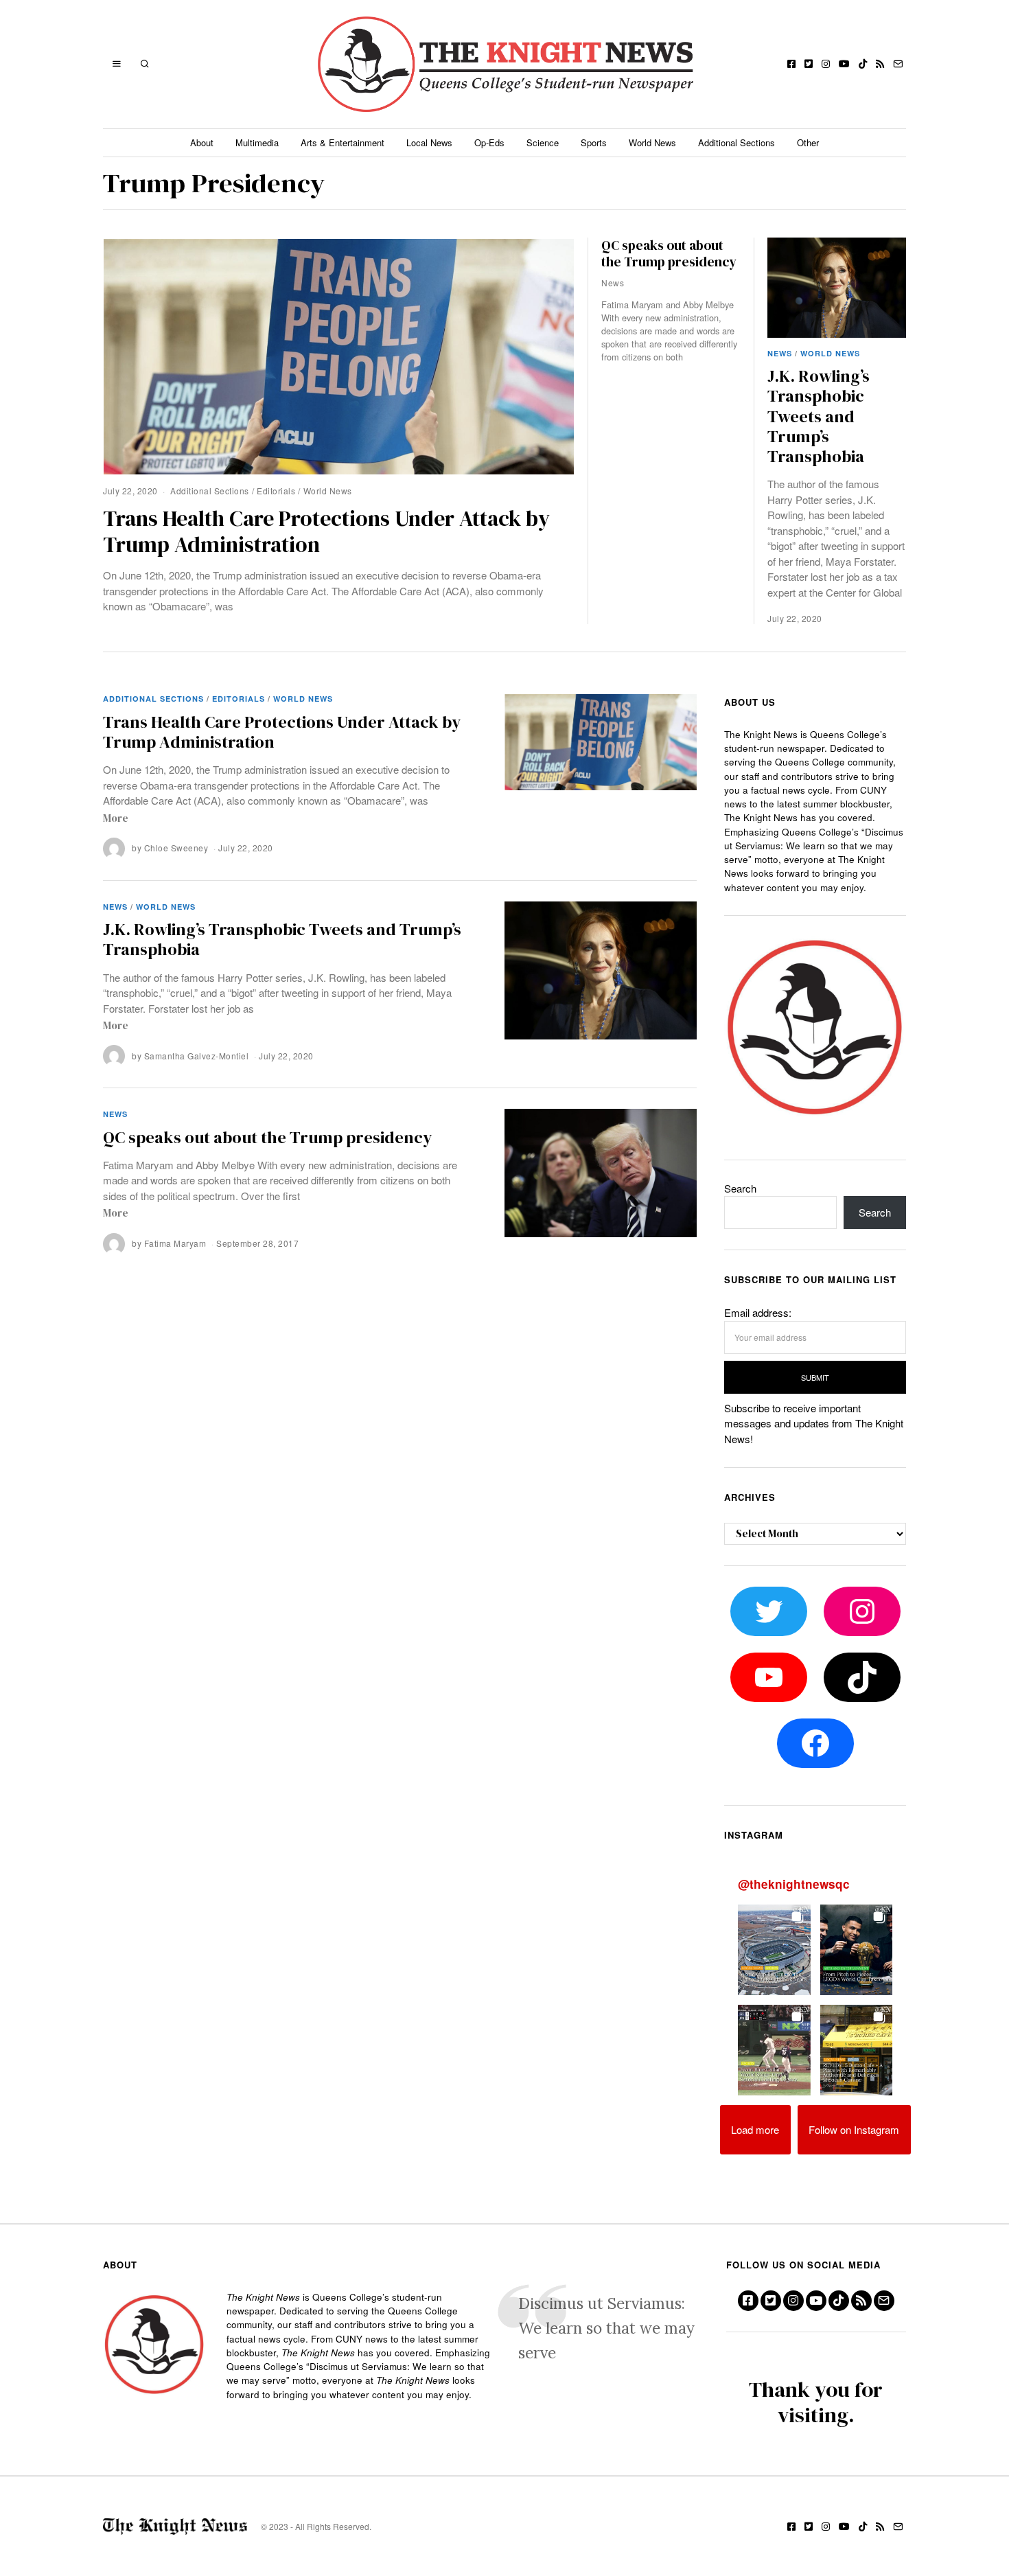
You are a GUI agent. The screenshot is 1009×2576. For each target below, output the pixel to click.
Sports (594, 142)
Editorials (276, 491)
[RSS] (880, 64)
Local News (429, 142)
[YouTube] (844, 64)
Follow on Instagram (854, 2129)
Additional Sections (737, 142)
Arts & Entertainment (343, 142)
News (780, 353)
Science (543, 142)
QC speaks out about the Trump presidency (669, 253)
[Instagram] (826, 64)
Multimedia (257, 142)
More (116, 818)
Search (740, 1188)
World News (652, 142)
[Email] (898, 64)
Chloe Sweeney (176, 848)
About (202, 142)
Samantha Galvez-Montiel (197, 1056)
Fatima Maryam (175, 1243)
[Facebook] (791, 64)
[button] (774, 1950)
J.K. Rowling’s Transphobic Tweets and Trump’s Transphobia (819, 416)
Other (808, 142)
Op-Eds (489, 142)
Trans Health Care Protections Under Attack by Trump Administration (326, 531)
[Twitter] (809, 64)
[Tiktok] (863, 64)
